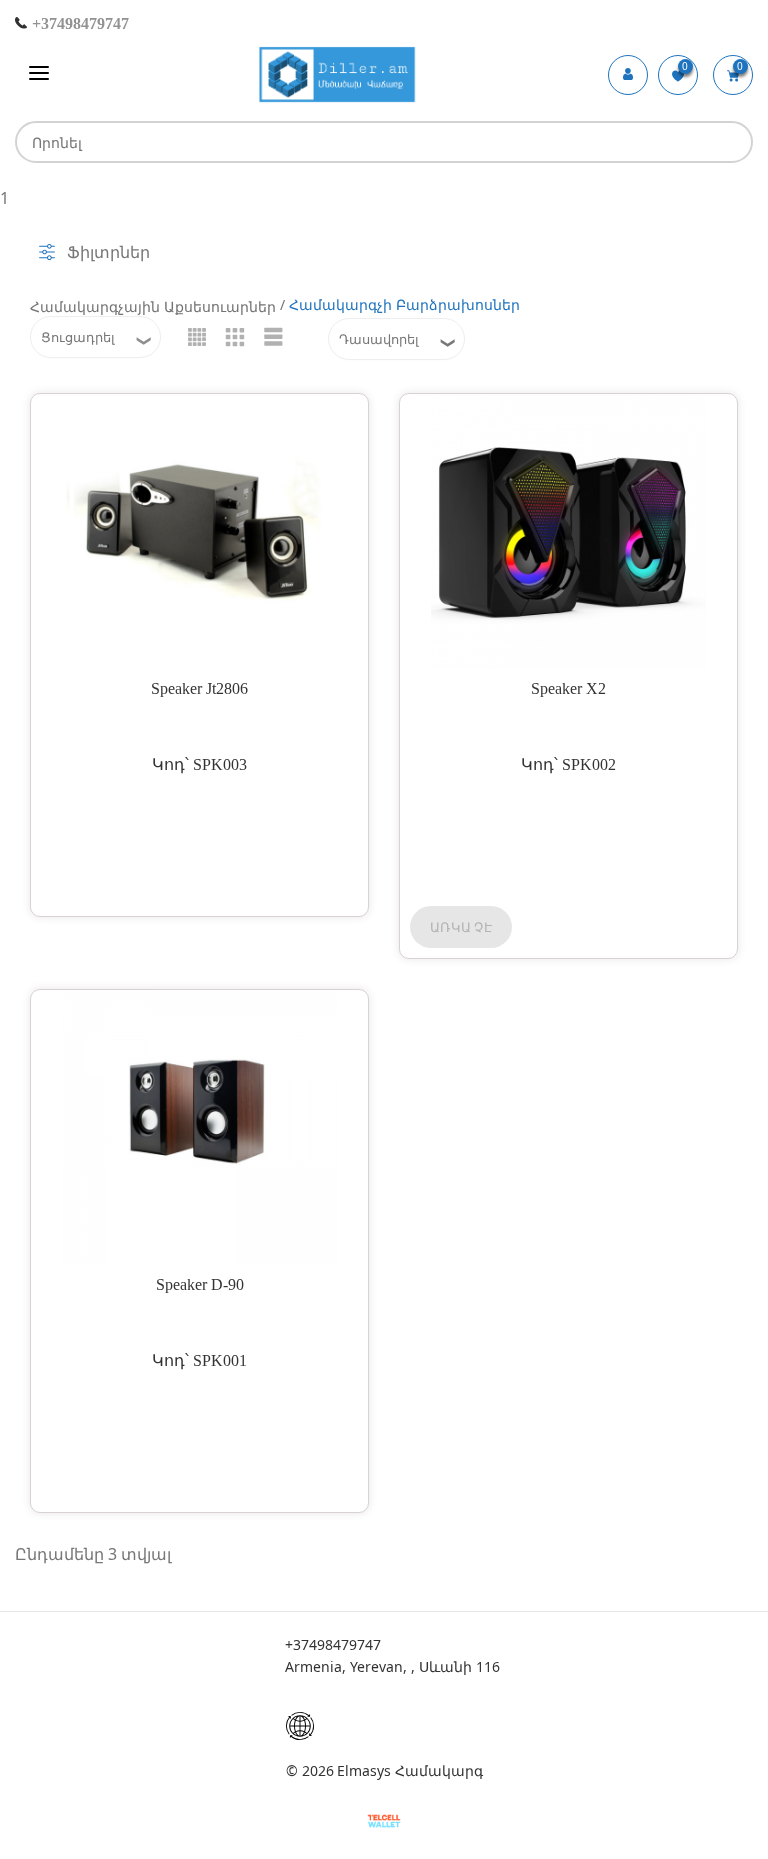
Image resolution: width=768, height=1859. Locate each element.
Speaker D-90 (200, 1284)
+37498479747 (78, 23)
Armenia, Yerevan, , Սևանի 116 (392, 1666)
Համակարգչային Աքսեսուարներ (153, 306)
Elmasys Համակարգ (410, 1770)
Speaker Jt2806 (199, 688)
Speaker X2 (568, 688)
